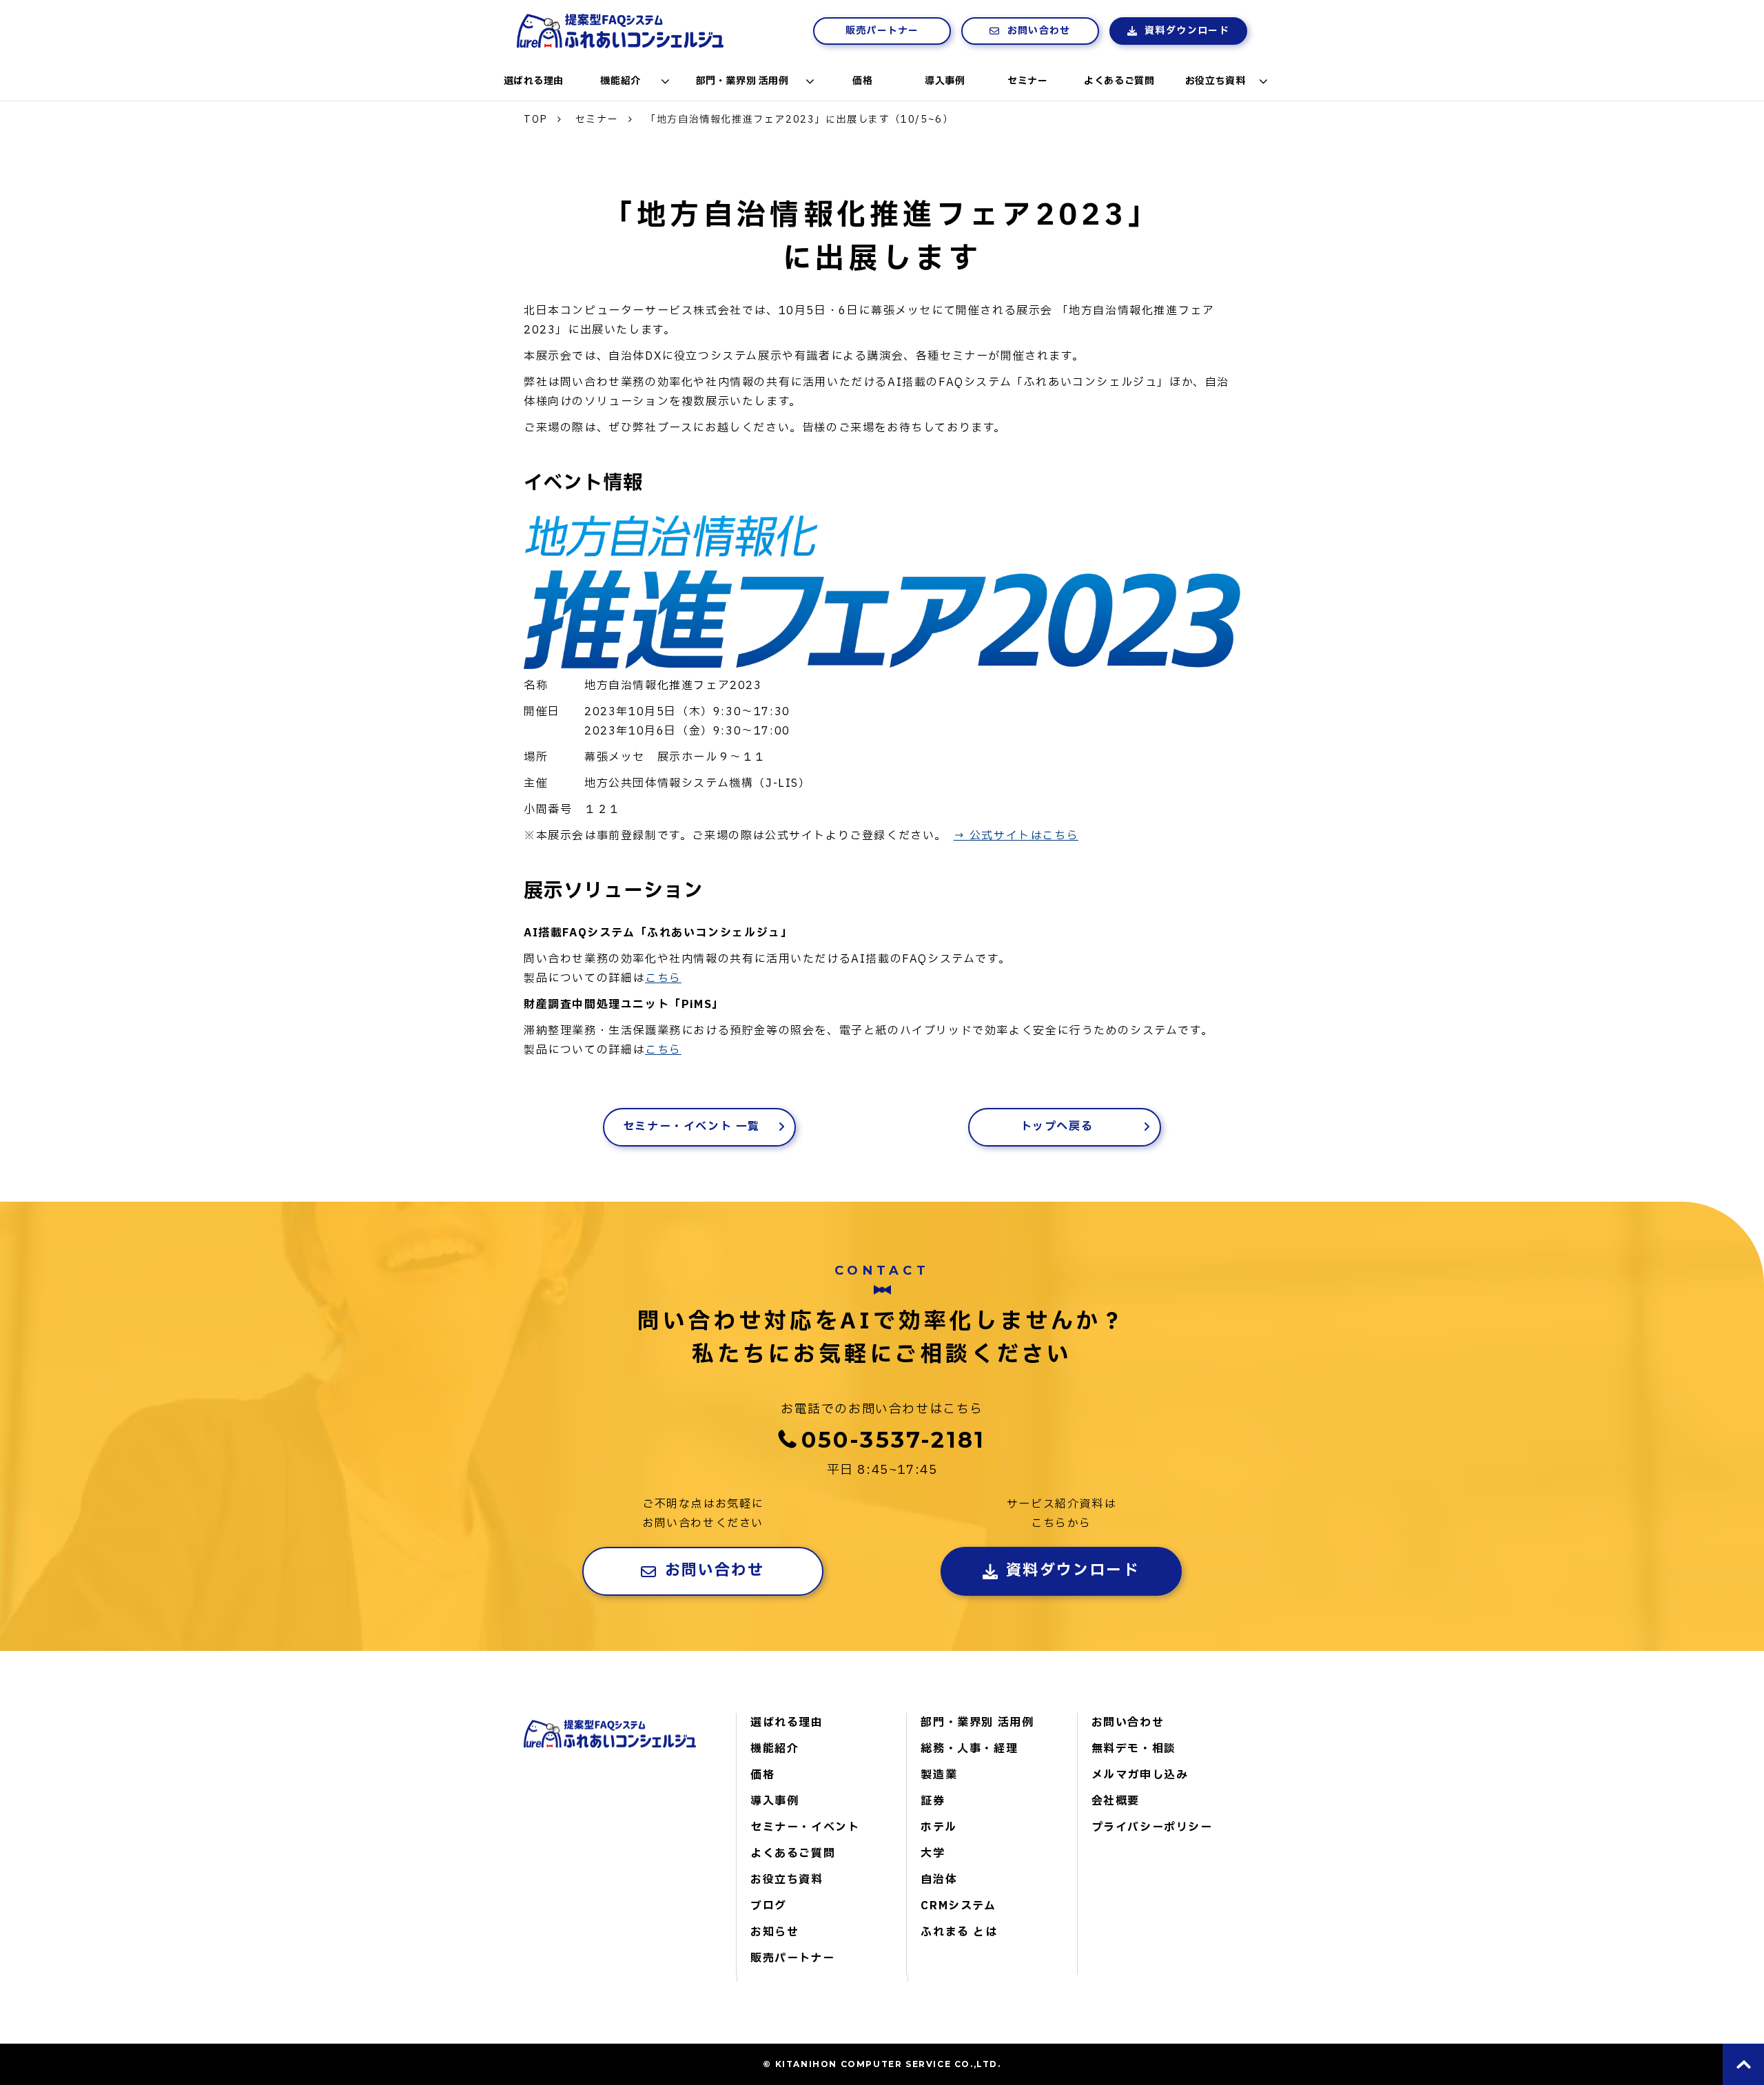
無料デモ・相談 (1134, 1749)
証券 (933, 1801)
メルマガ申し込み (1140, 1775)
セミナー (1027, 81)
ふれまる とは (959, 1932)
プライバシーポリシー (1152, 1827)
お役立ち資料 (1215, 81)
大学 (933, 1853)
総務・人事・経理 (969, 1749)
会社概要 (1116, 1801)
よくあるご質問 (1119, 81)
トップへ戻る (1057, 1127)
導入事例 (945, 81)
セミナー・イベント (805, 1827)
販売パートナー (882, 31)
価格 (862, 81)
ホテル (939, 1827)
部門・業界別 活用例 (742, 81)
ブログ (769, 1906)
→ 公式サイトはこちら (1016, 836)
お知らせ (775, 1932)
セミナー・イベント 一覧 (691, 1127)
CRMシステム (958, 1906)
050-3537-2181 (894, 1440)
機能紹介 (620, 81)
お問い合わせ (1039, 31)
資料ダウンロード (1187, 31)
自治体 (939, 1880)
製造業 (939, 1775)
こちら (663, 978)
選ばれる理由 (534, 81)
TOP (536, 120)
